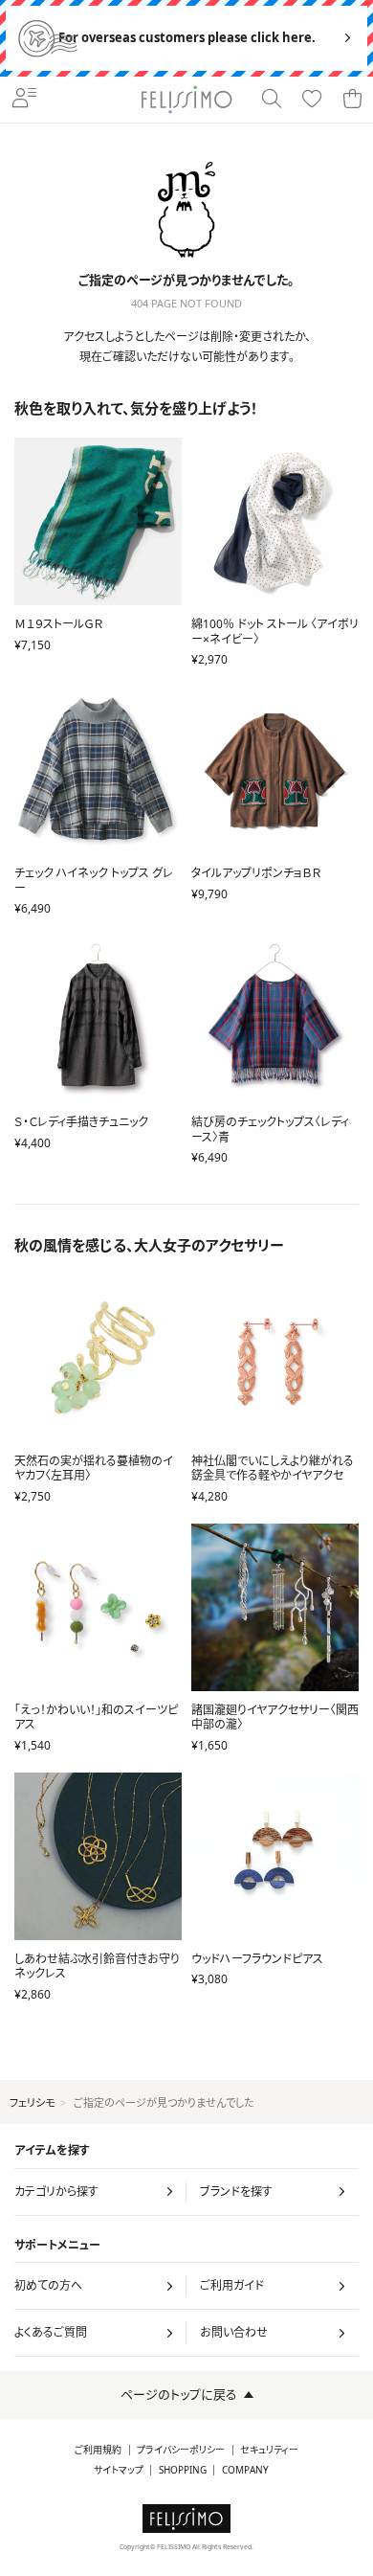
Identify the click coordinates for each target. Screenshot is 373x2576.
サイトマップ (119, 2470)
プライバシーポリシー (181, 2450)
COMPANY (245, 2470)
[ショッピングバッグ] (352, 100)
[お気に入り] (312, 100)
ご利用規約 (98, 2450)
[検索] (272, 100)
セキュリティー (269, 2450)
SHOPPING (183, 2470)
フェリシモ (32, 2102)
